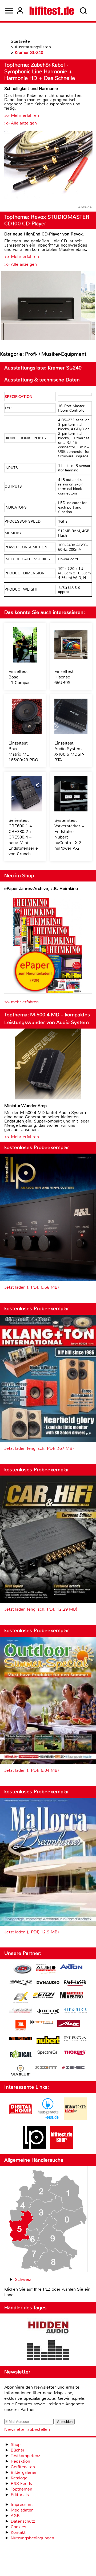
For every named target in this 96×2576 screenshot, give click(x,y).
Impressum (22, 2504)
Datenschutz (23, 2521)
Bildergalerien (24, 2472)
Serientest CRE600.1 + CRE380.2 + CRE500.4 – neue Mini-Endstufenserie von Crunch (23, 837)
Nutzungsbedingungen (32, 2538)
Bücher (18, 2450)
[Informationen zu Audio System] (46, 1970)
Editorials (20, 2495)
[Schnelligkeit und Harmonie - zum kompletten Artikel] (48, 165)
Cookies (18, 2527)
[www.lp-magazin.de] (34, 2147)
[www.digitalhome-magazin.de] (21, 2119)
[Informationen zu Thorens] (75, 2053)
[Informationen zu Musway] (21, 2039)
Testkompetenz (25, 2456)
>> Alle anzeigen (21, 123)
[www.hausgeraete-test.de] (48, 2119)
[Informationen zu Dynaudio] (48, 1983)
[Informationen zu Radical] (21, 2055)
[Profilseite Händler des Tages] (48, 2340)
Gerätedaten (23, 2467)
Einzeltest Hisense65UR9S (64, 677)
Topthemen (21, 2489)
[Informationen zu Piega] (75, 2039)
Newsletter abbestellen (27, 2429)
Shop (16, 2444)
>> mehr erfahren (21, 1002)
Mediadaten (22, 2510)
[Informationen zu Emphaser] (75, 1984)
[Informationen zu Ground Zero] (21, 2011)
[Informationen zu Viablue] (21, 2071)
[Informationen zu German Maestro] (71, 1996)
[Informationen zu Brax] (21, 1983)
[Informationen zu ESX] (21, 1998)
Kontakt (18, 2532)
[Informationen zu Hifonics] (75, 2011)
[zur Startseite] (52, 11)
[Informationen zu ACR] (22, 1970)
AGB (15, 2516)
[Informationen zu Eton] (44, 1996)
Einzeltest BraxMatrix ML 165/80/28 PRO (23, 751)
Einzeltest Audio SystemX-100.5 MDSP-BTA (69, 751)
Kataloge (19, 2478)
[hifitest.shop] (62, 2147)
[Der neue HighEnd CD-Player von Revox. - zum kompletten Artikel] (48, 306)
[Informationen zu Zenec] (73, 2068)
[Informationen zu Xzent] (46, 2068)
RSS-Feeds (21, 2483)
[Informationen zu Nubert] (48, 2041)
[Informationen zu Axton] (71, 1967)
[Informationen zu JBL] (21, 2026)
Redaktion (20, 2461)
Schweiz (23, 2279)
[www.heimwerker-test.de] (75, 2119)
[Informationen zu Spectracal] (48, 2054)
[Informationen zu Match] (42, 2023)
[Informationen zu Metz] (69, 2024)
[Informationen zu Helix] (48, 2012)
